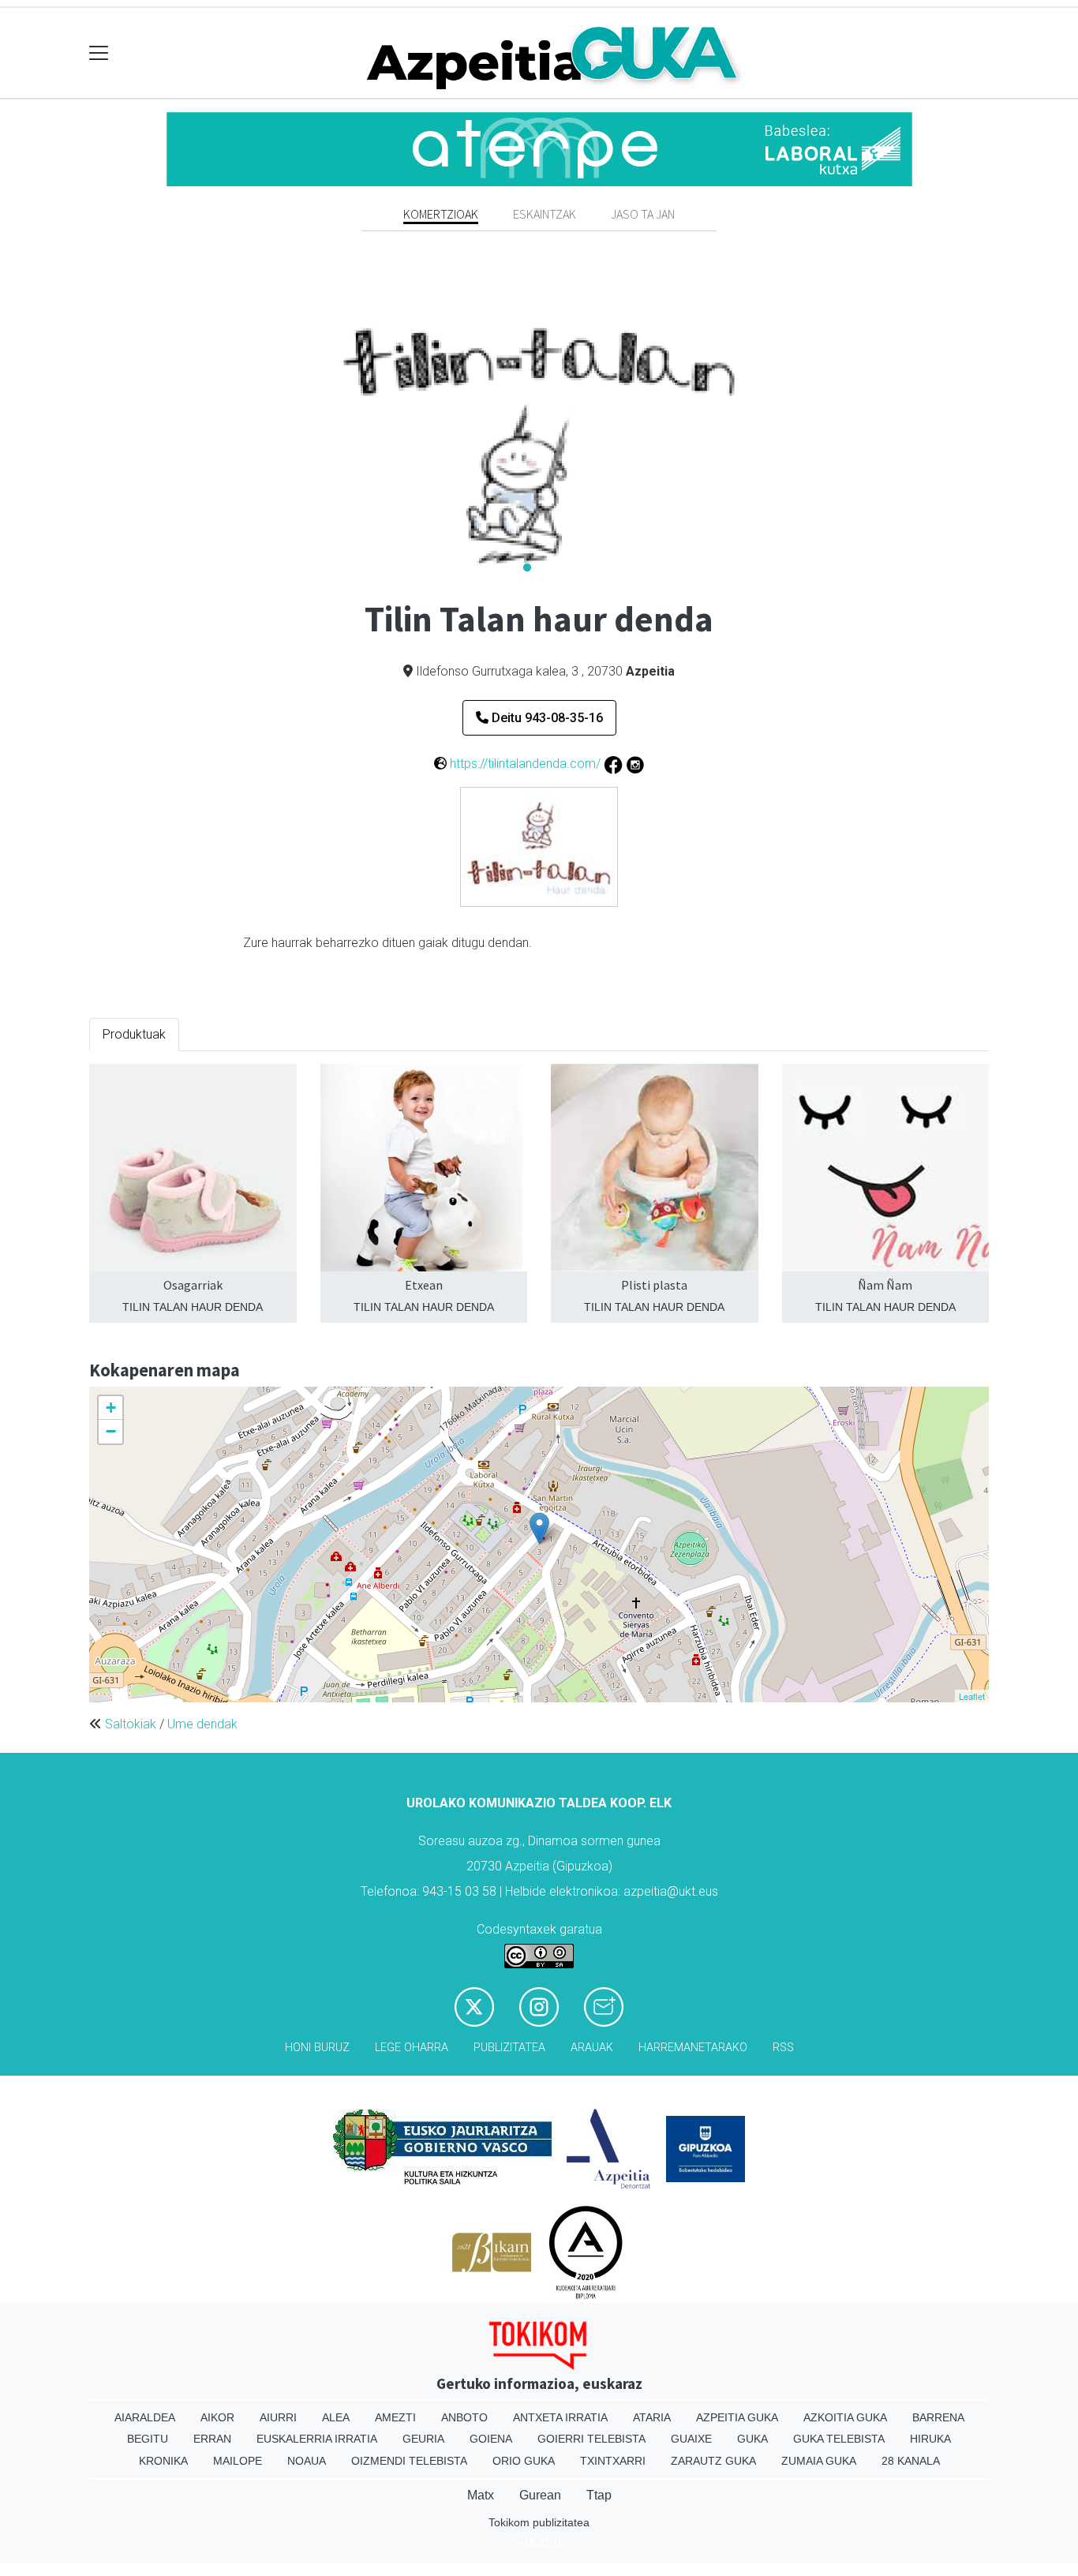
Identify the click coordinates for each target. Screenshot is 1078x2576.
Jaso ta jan (643, 214)
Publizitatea (509, 2048)
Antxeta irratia (560, 2417)
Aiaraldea (145, 2417)
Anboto (464, 2417)
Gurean (540, 2495)
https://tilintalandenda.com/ (525, 764)
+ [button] (111, 1408)
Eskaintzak (545, 214)
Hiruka (930, 2439)
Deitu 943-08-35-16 (546, 718)
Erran (212, 2439)
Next (847, 423)
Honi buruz (317, 2048)
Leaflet (972, 1696)
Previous (231, 423)
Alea (336, 2417)
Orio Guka (524, 2461)
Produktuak (134, 1034)
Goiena (491, 2439)
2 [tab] (551, 568)
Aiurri (278, 2417)
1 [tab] (527, 568)
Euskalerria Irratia (317, 2439)
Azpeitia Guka (737, 2417)
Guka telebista (839, 2439)
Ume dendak (202, 1724)
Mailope (238, 2461)
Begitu (148, 2439)
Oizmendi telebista (409, 2461)
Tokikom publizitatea (539, 2522)
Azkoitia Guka (845, 2417)
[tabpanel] (539, 423)
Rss (783, 2048)
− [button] (111, 1431)
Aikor (217, 2417)
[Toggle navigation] (99, 53)
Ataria (652, 2417)
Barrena (938, 2417)
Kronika (163, 2461)
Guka (752, 2439)
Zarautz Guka (713, 2461)
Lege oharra (412, 2048)
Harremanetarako (693, 2048)
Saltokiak (131, 1724)
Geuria (423, 2439)
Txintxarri (613, 2461)
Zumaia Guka (819, 2461)
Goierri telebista (591, 2439)
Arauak (592, 2048)
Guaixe (691, 2439)
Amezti (395, 2417)
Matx (481, 2495)
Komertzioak (441, 214)
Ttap (599, 2495)
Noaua (307, 2461)
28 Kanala (911, 2461)
